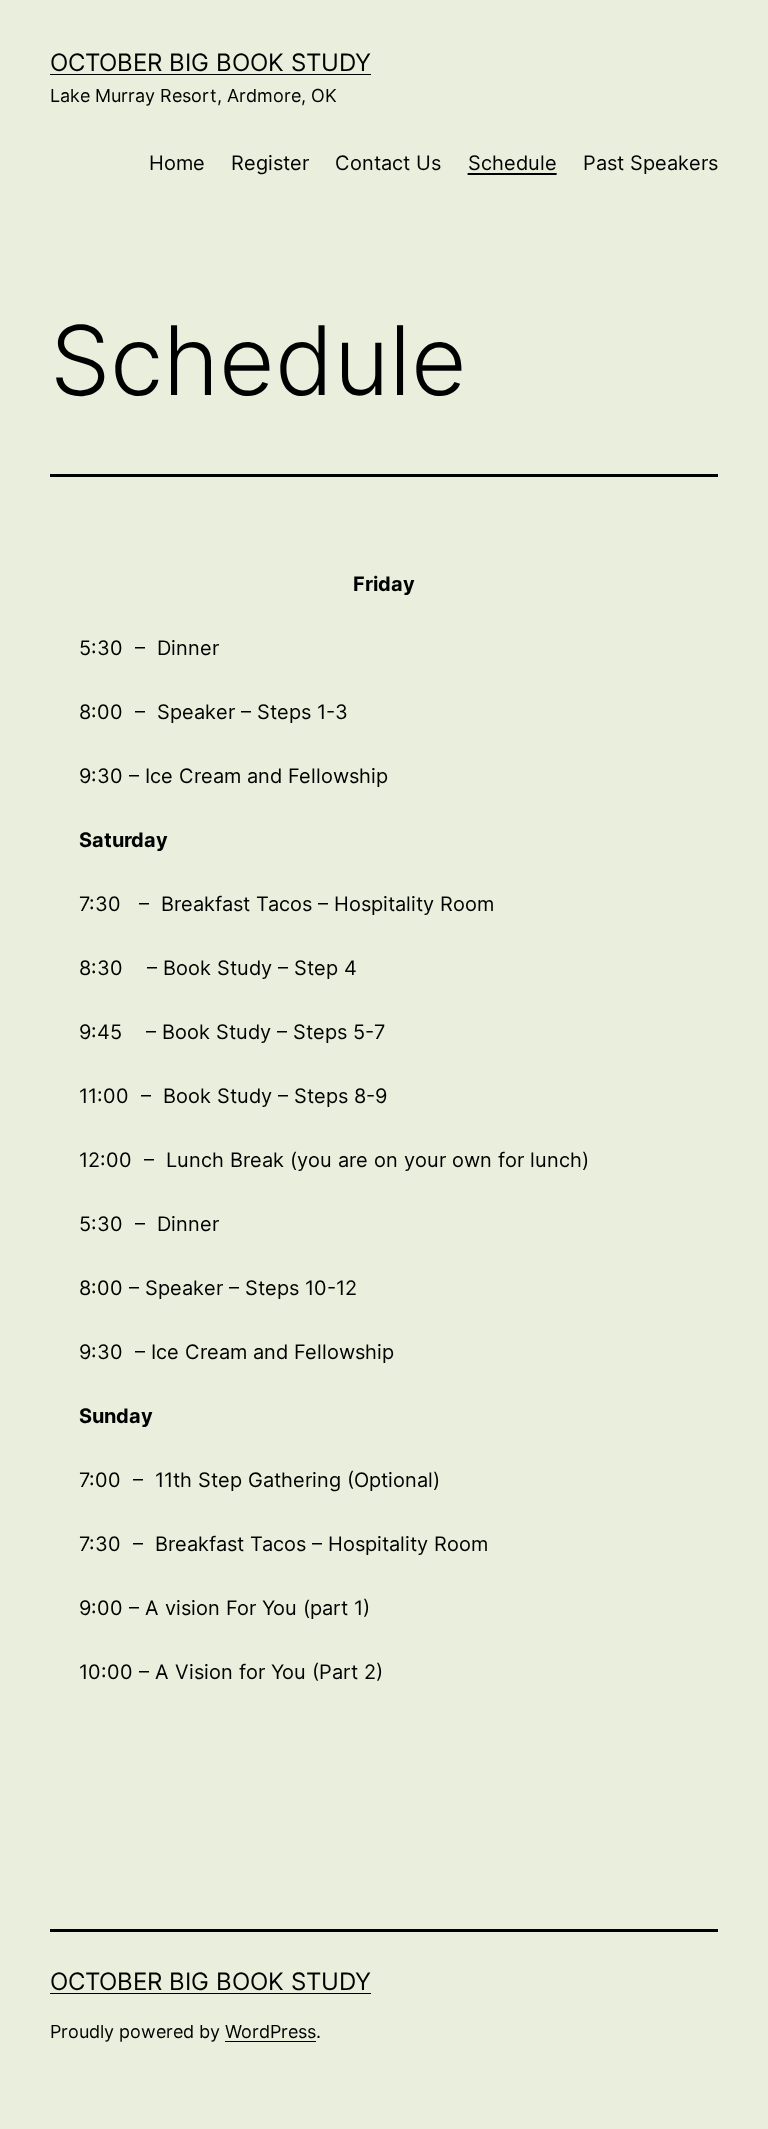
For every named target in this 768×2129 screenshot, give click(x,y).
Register (270, 163)
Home (177, 163)
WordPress (270, 2031)
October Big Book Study (210, 62)
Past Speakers (650, 163)
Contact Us (388, 163)
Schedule (512, 163)
